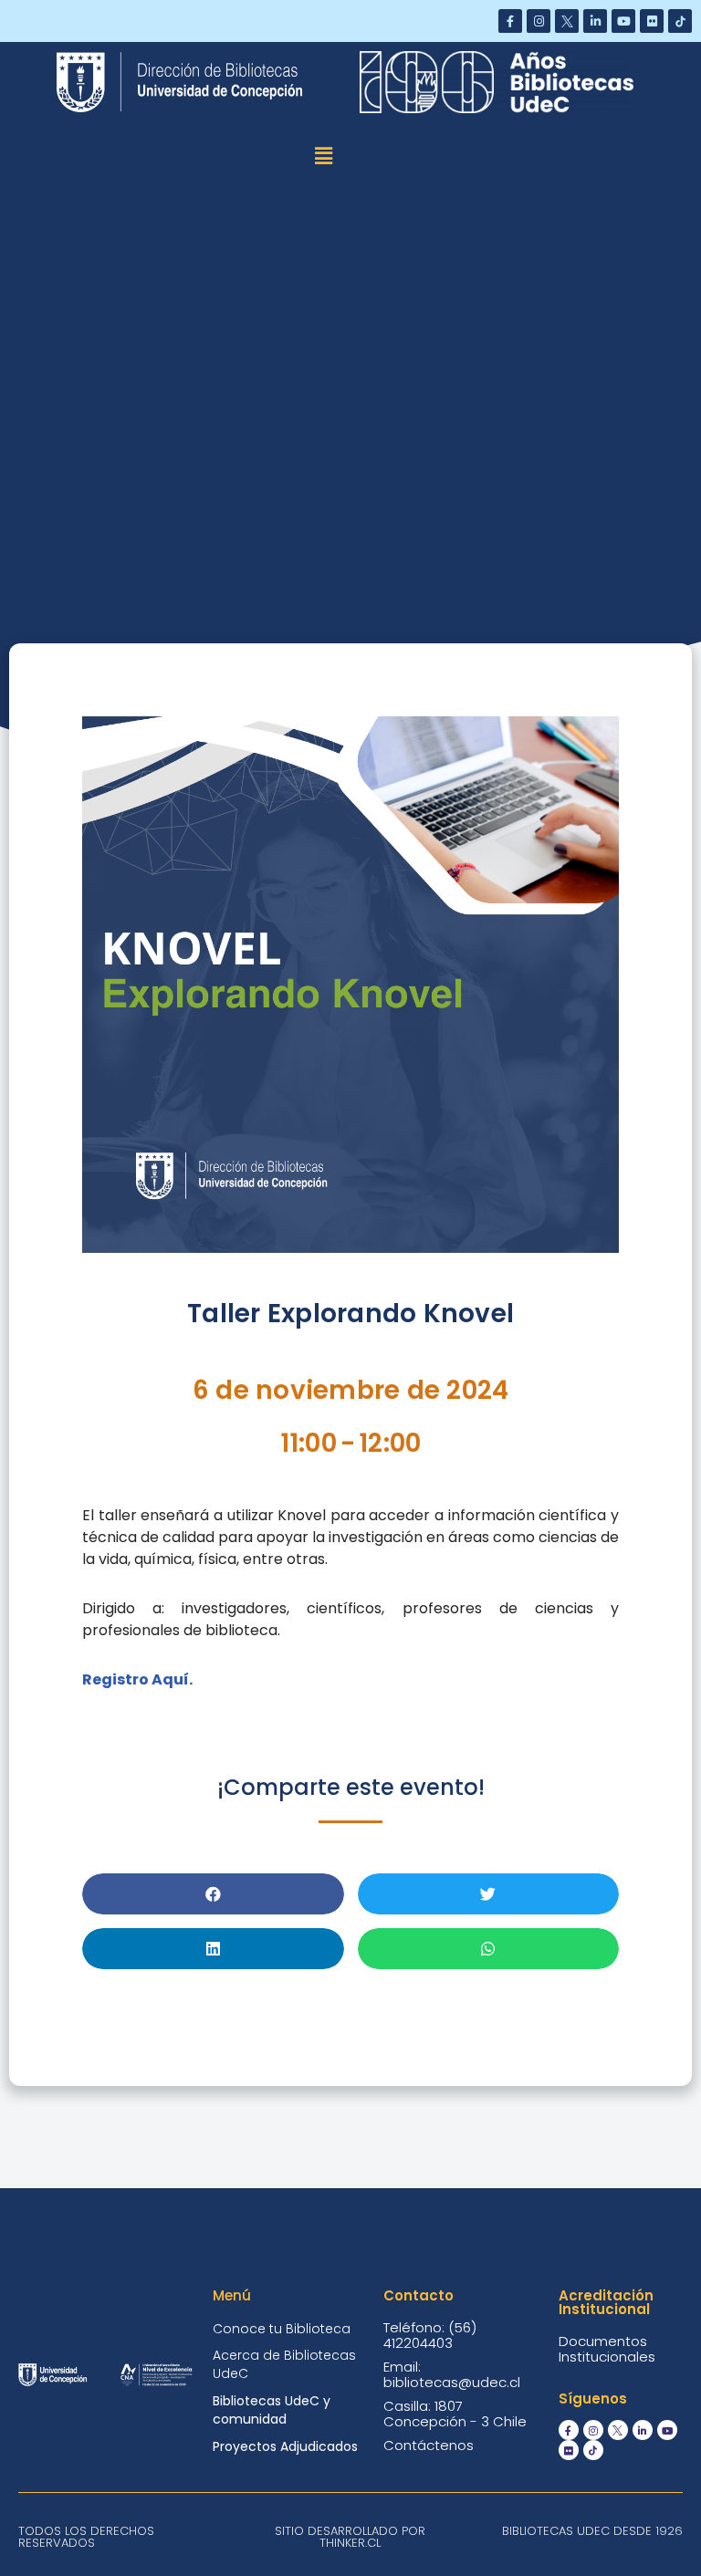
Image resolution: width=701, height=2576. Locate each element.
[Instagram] (539, 21)
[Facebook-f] (510, 21)
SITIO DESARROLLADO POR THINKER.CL (350, 2537)
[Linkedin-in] (595, 21)
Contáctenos (429, 2445)
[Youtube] (623, 21)
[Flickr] (652, 21)
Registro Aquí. (139, 1679)
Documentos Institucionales (607, 2349)
